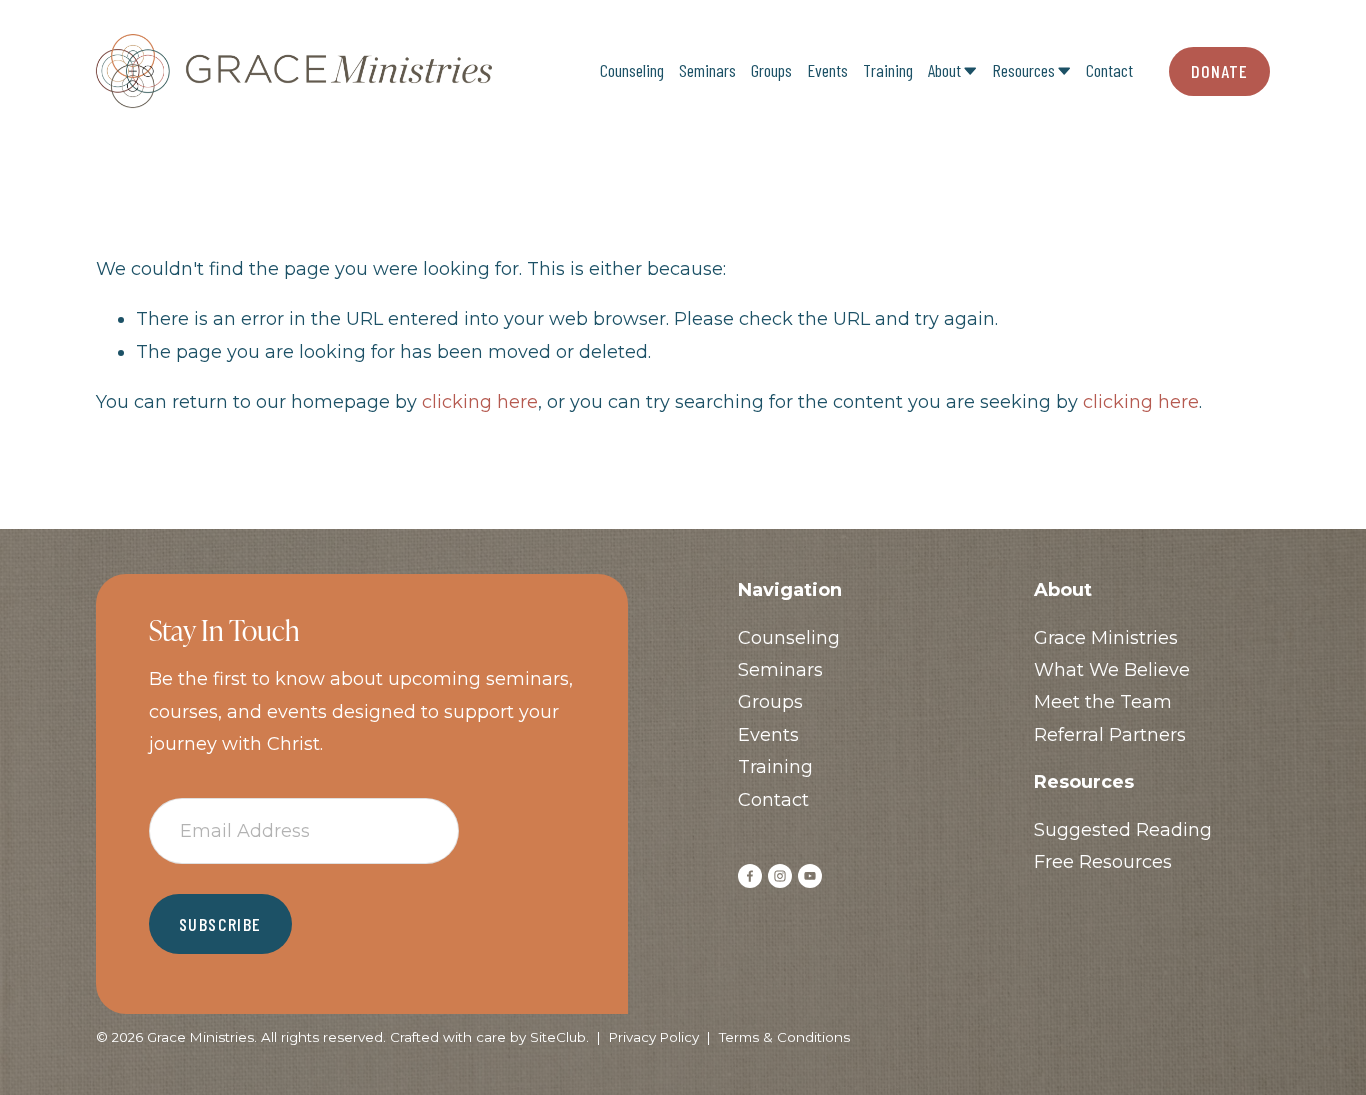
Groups (771, 70)
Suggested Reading (1123, 830)
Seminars (707, 70)
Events (827, 70)
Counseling (632, 70)
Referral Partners (1110, 735)
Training (888, 70)
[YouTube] (810, 876)
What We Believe (1112, 670)
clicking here (480, 402)
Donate (1219, 71)
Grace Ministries (1106, 638)
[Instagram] (780, 876)
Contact (1109, 70)
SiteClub (558, 1037)
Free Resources (1103, 862)
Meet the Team (1103, 702)
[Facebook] (750, 876)
